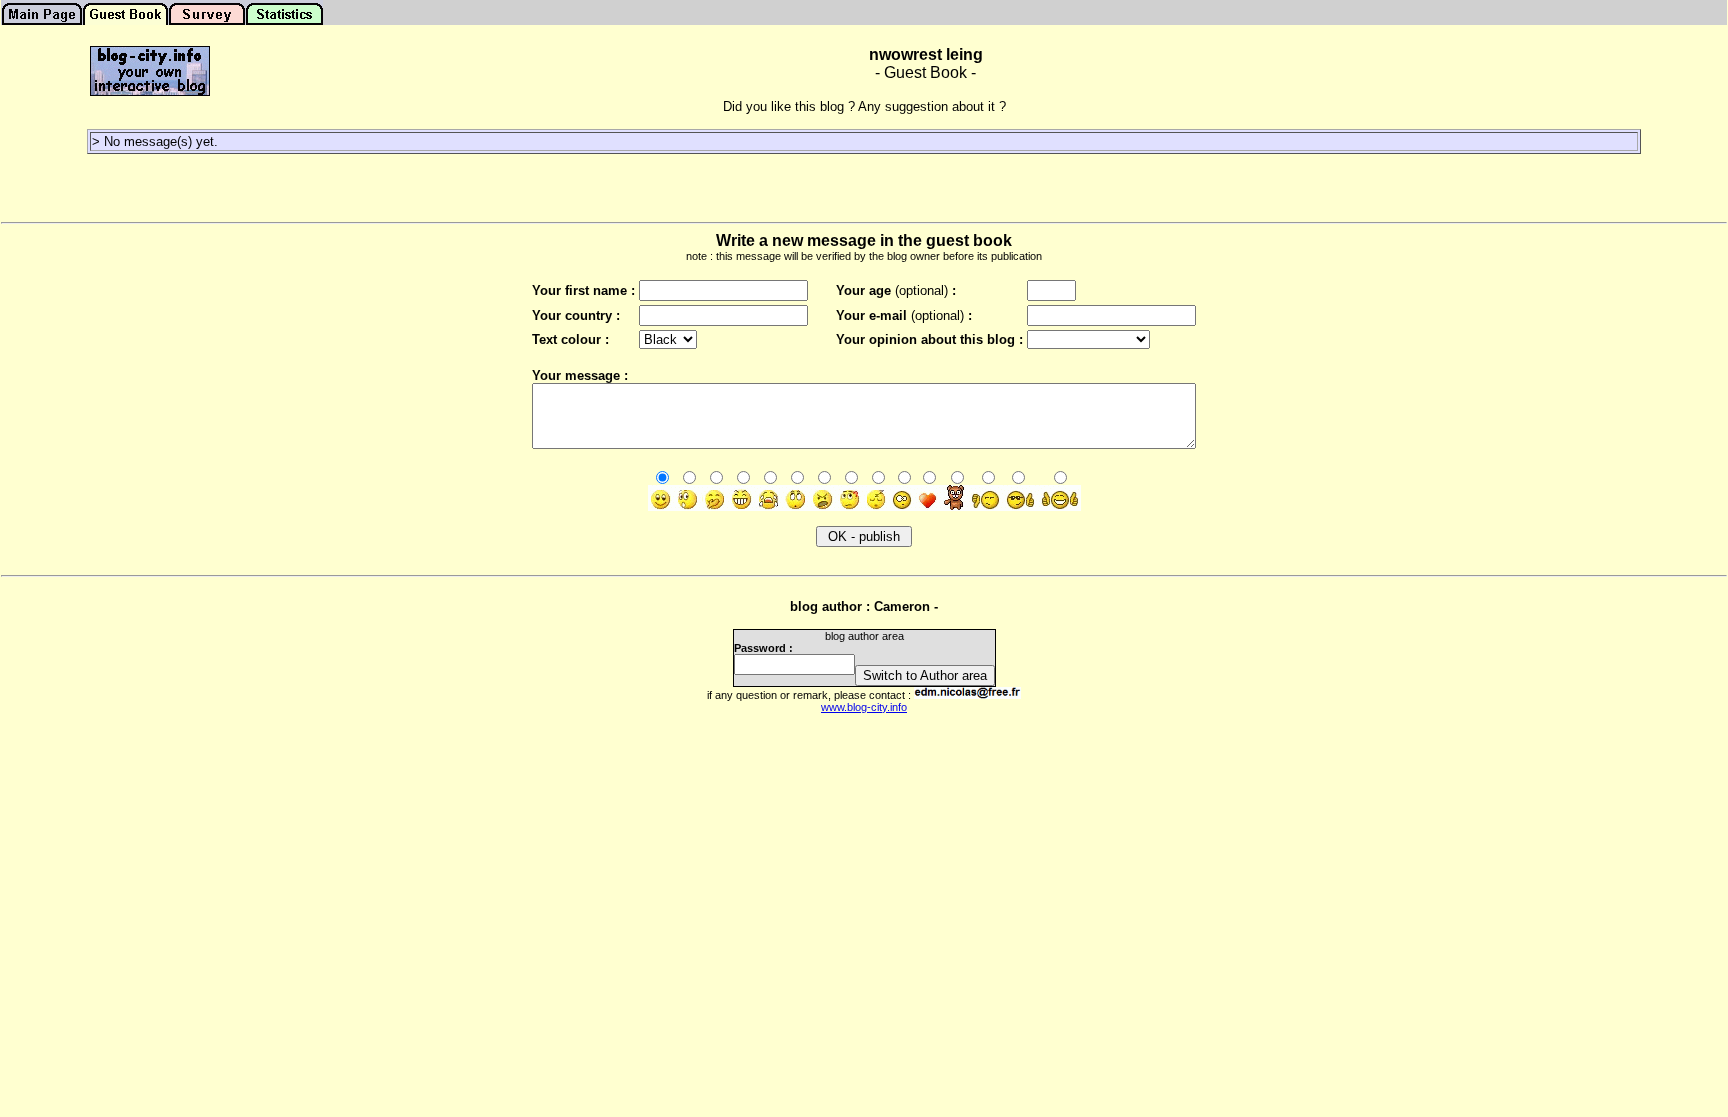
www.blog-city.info (864, 707)
